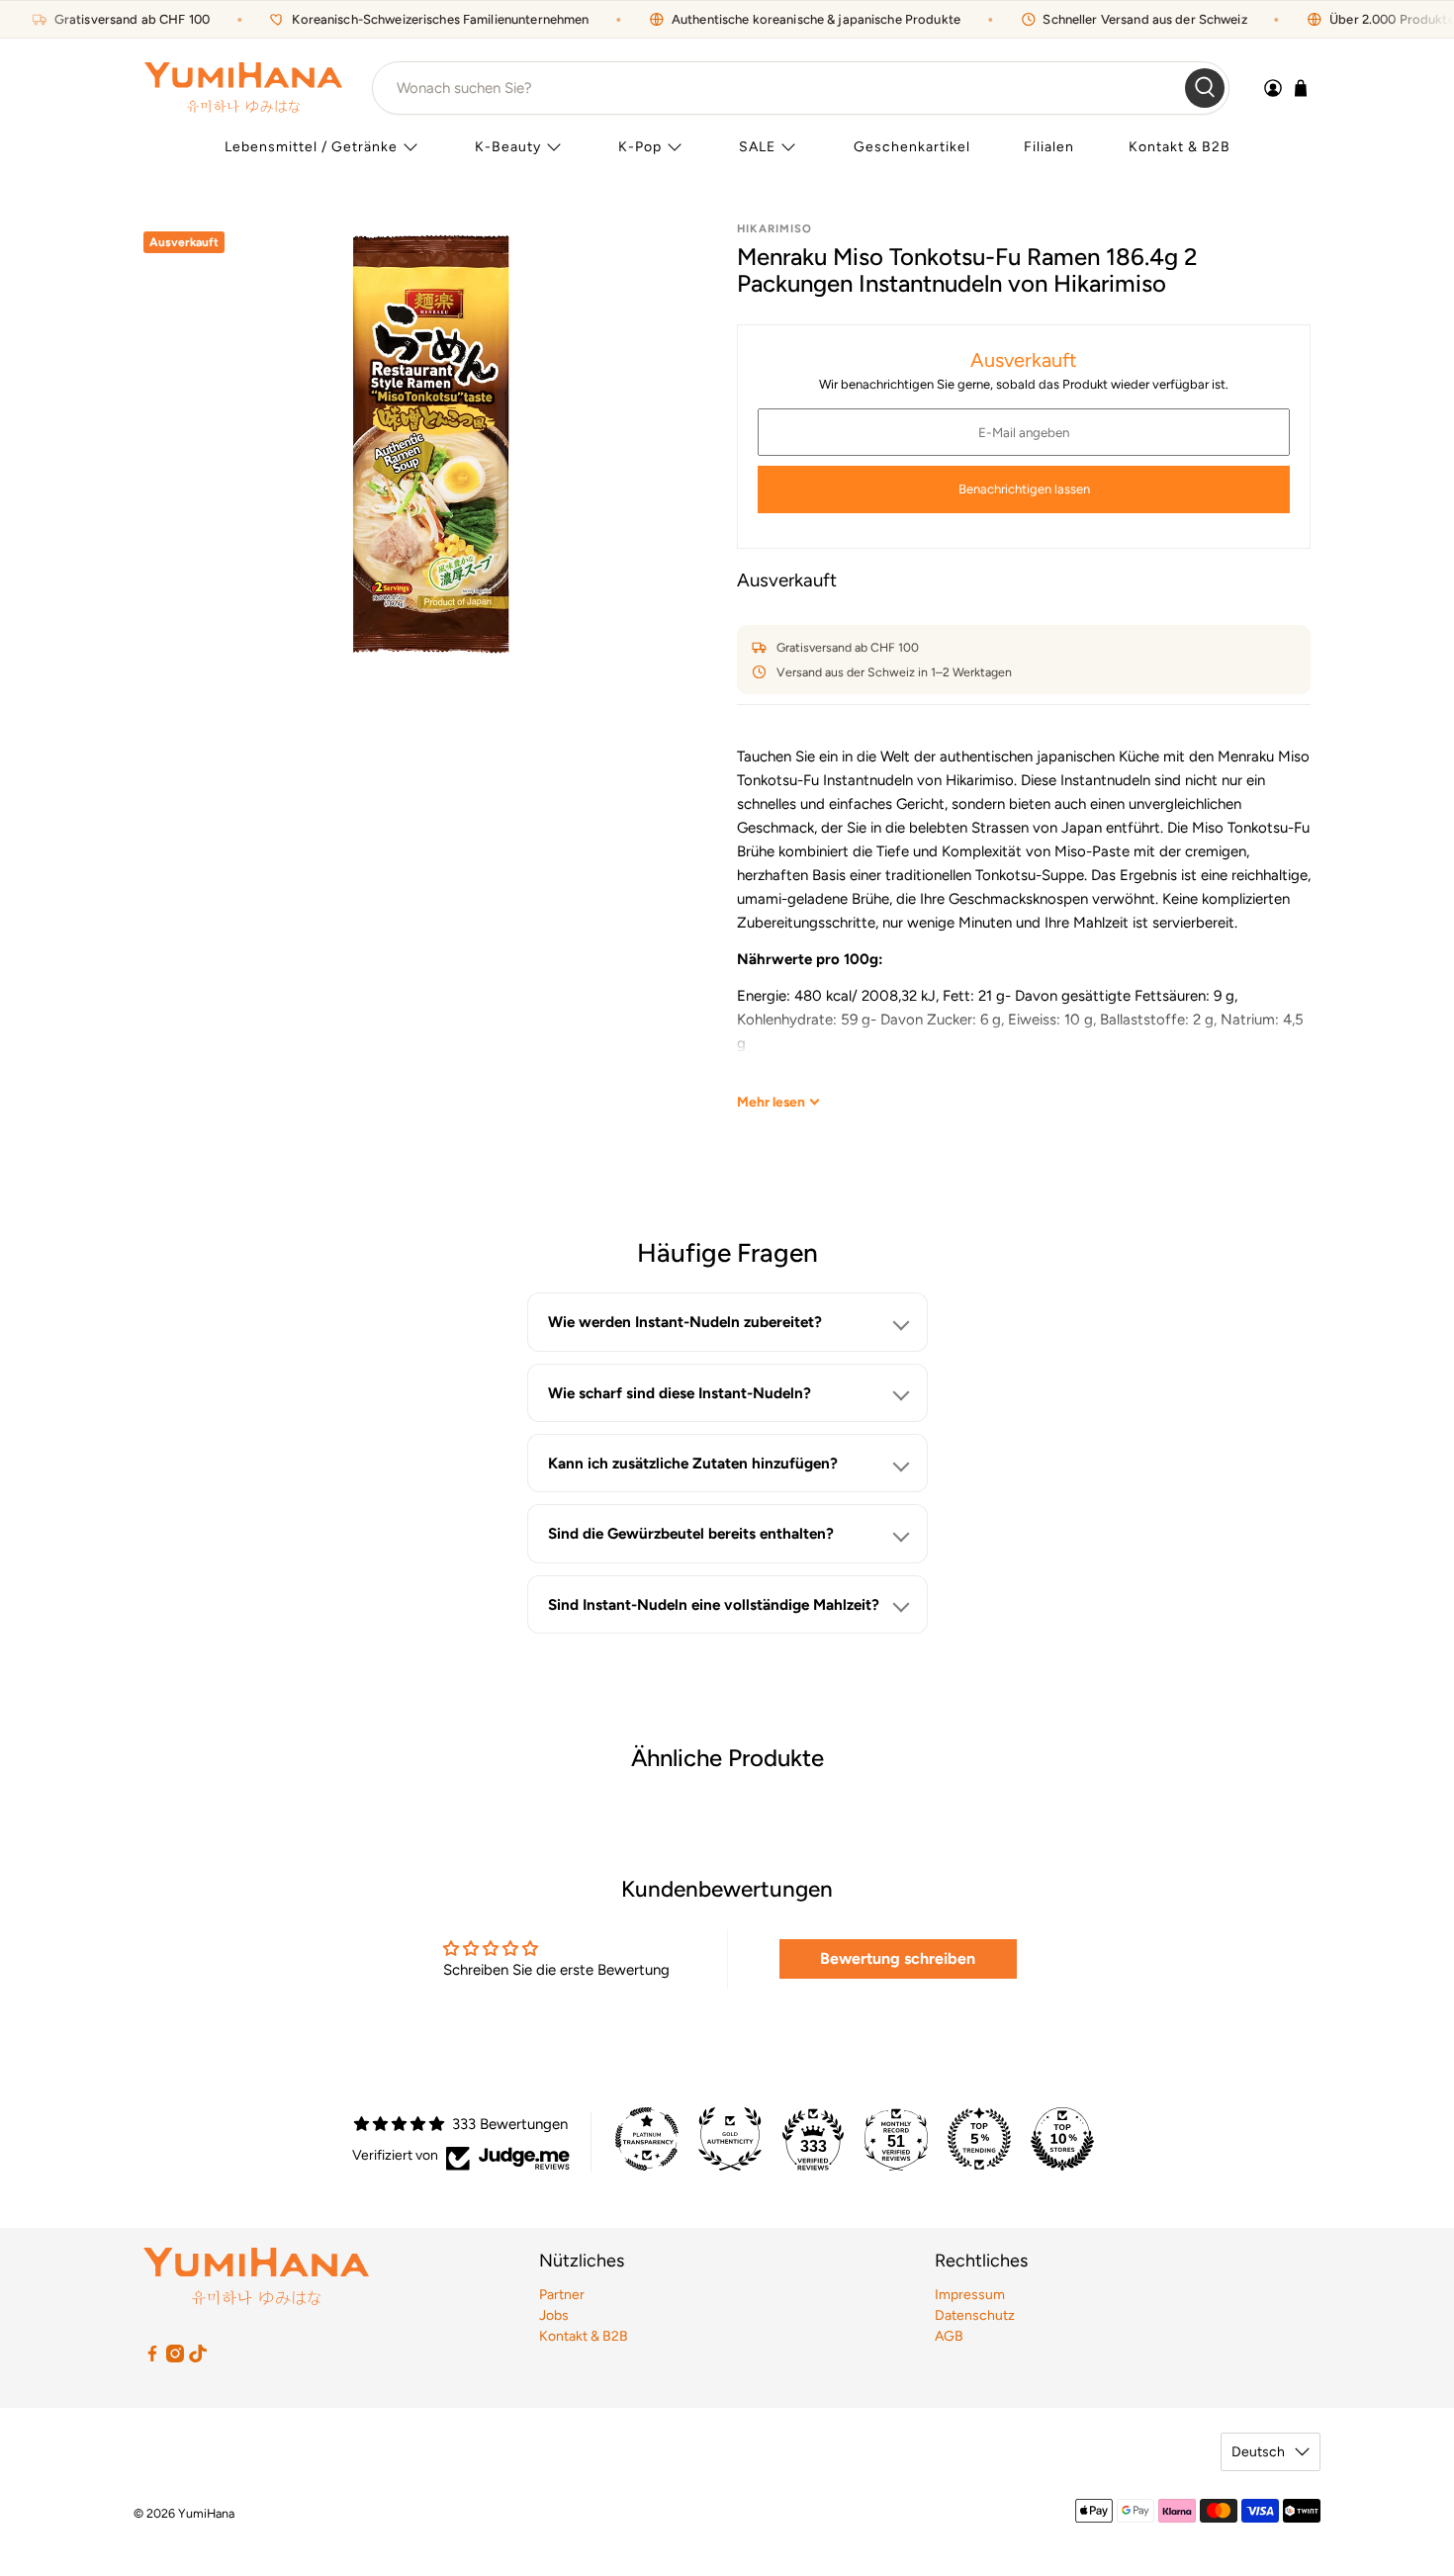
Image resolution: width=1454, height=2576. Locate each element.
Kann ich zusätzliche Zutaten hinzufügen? (693, 1463)
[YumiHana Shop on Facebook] (152, 2358)
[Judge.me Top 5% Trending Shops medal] (979, 2139)
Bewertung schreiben (898, 1958)
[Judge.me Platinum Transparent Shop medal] (647, 2139)
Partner (562, 2295)
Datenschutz (975, 2315)
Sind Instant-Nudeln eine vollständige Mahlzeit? (714, 1604)
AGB (949, 2336)
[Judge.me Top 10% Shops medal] (1062, 2139)
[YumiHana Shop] (243, 88)
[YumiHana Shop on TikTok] (198, 2358)
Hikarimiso (774, 228)
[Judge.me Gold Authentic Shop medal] (730, 2139)
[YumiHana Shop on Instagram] (175, 2358)
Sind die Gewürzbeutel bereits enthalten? (691, 1533)
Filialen (1049, 147)
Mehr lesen (771, 1102)
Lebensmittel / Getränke (311, 147)
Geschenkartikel (912, 147)
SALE (757, 147)
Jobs (554, 2315)
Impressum (970, 2295)
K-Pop (640, 147)
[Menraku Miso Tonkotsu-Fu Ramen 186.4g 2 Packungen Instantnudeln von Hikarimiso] (430, 444)
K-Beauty (508, 147)
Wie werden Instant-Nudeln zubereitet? (685, 1322)
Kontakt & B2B (1180, 147)
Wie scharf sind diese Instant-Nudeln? (680, 1393)
